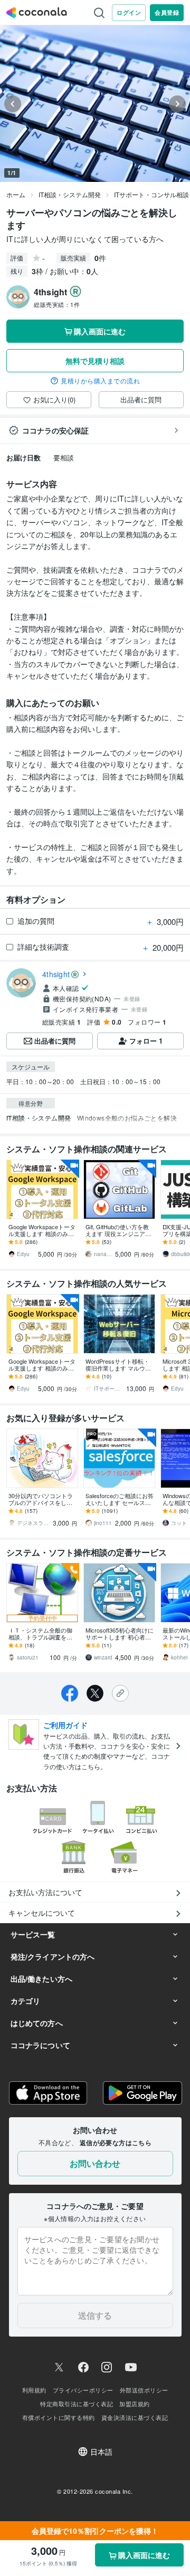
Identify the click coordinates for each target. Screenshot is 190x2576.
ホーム (16, 194)
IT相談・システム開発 (70, 194)
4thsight (56, 974)
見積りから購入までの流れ (100, 381)
